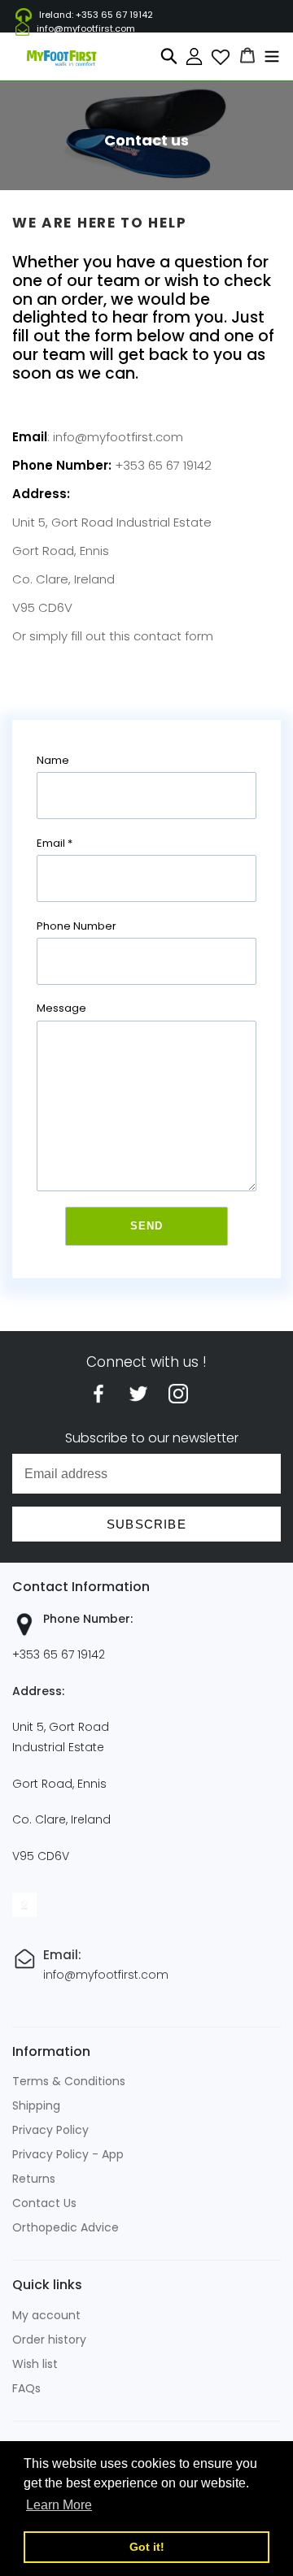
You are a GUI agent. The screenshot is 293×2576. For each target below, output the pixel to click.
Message (61, 1008)
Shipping (36, 2105)
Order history (49, 2340)
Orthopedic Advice (66, 2227)
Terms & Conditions (69, 2081)
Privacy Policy (50, 2130)
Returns (34, 2179)
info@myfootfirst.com (86, 28)
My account (46, 2315)
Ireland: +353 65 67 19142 (96, 15)
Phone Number (77, 926)
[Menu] (272, 55)
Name (53, 760)
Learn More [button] (59, 2505)
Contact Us (44, 2203)
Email (55, 843)
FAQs (26, 2388)
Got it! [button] (147, 2547)
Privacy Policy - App (68, 2154)
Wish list (35, 2364)
